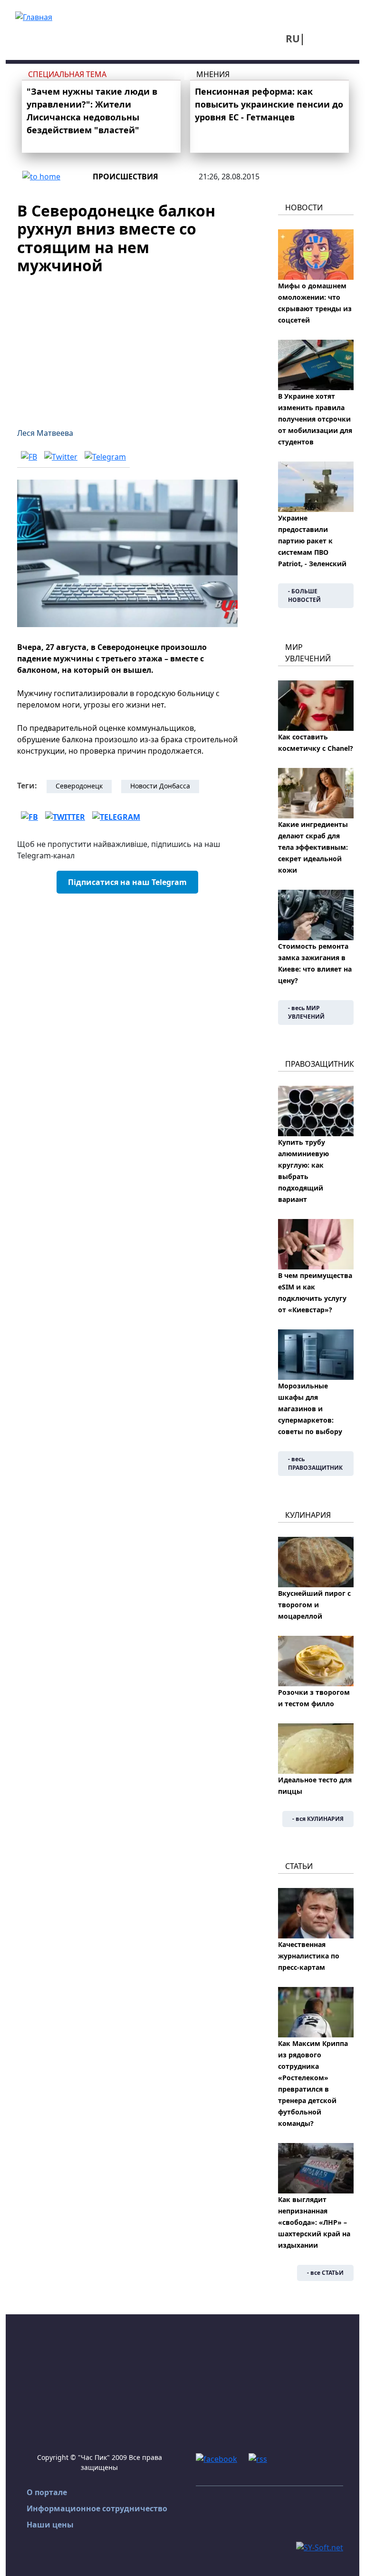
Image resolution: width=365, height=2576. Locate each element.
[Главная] (34, 16)
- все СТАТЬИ (325, 2273)
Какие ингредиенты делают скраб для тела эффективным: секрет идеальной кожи (313, 847)
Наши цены (50, 2525)
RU (293, 39)
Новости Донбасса (160, 786)
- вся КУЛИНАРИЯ (318, 1819)
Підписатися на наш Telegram (127, 882)
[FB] (29, 457)
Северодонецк (79, 786)
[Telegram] (105, 457)
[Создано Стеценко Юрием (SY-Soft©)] (320, 2547)
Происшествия (125, 177)
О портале (47, 2492)
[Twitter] (61, 457)
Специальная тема (67, 74)
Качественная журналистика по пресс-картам (309, 1956)
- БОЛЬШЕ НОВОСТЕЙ (304, 595)
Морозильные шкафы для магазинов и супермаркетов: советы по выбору (310, 1409)
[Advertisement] (127, 345)
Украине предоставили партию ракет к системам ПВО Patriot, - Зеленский (312, 541)
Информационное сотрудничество (97, 2508)
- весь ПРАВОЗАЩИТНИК (315, 1463)
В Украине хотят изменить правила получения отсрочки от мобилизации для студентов (315, 419)
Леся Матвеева (45, 433)
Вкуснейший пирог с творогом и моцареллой (314, 1605)
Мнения (213, 74)
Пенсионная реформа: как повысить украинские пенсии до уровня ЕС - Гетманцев (269, 104)
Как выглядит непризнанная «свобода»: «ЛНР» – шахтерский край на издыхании (314, 2222)
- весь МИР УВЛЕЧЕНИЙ (306, 1012)
